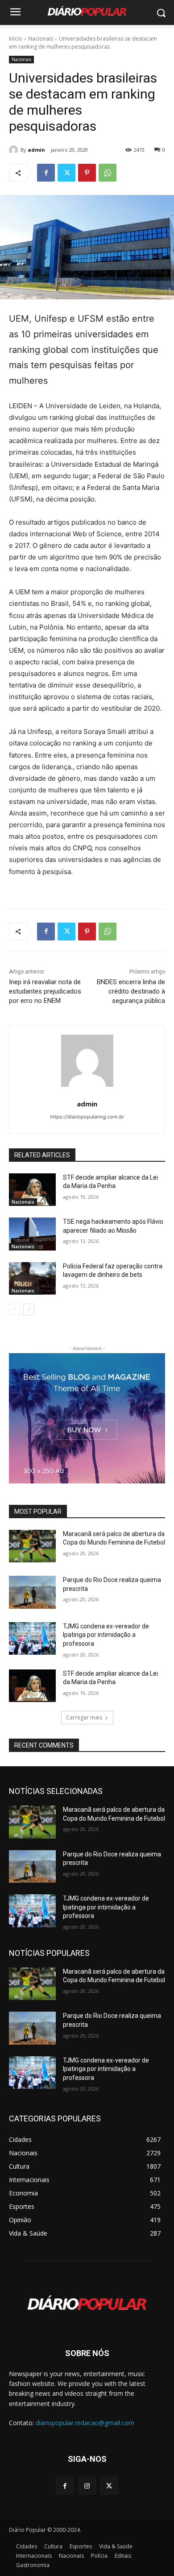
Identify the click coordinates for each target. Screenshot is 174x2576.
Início (16, 39)
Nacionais (41, 39)
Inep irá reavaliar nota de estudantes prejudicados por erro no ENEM (45, 991)
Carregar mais (84, 1717)
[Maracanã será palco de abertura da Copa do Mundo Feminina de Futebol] (32, 1546)
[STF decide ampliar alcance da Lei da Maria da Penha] (32, 1190)
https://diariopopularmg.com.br (87, 1117)
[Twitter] (66, 173)
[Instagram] (87, 2486)
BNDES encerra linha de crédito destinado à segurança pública (131, 991)
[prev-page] (14, 1309)
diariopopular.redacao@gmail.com (85, 2423)
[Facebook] (46, 173)
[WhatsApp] (108, 173)
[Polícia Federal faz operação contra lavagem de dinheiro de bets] (32, 1279)
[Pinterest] (87, 173)
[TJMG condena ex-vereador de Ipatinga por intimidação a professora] (32, 1639)
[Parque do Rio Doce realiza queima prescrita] (32, 1592)
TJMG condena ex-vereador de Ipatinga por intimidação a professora (106, 1635)
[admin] (15, 150)
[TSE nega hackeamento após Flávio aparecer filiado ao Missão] (32, 1234)
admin (36, 150)
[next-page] (29, 1309)
